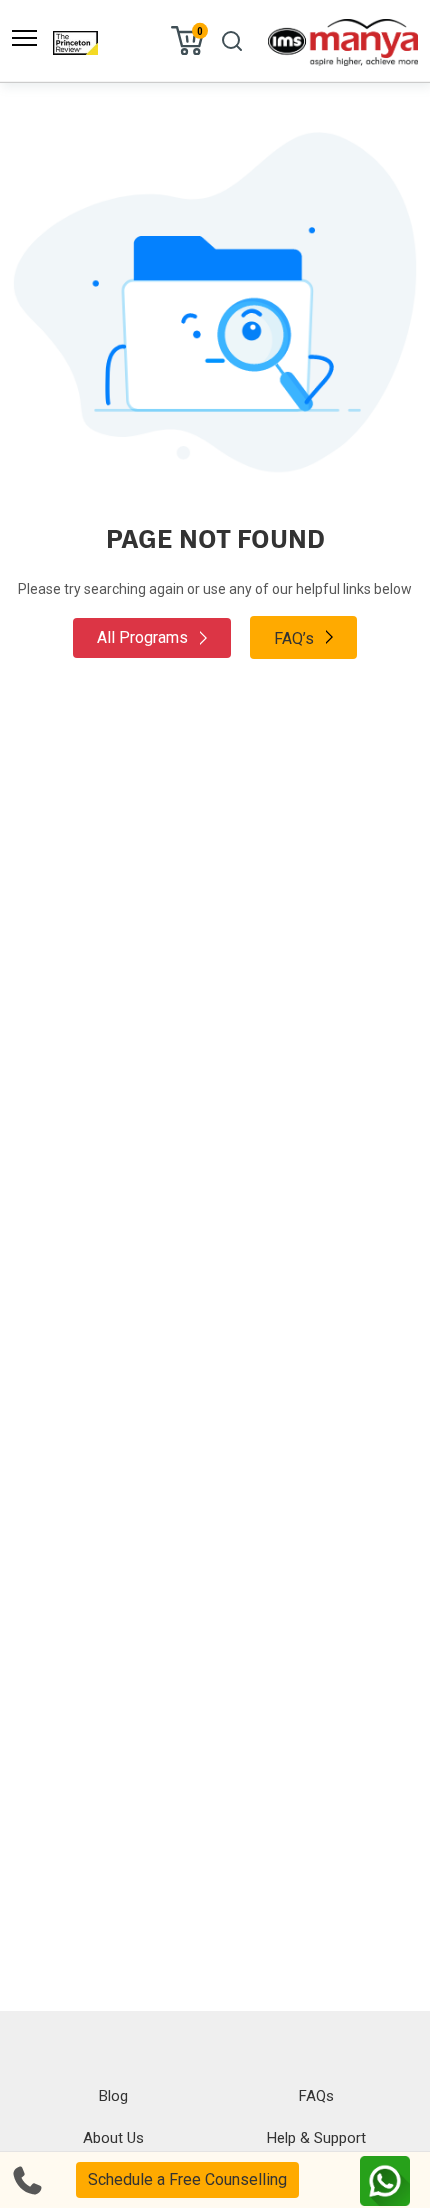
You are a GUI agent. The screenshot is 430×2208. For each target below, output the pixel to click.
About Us (113, 2138)
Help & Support (316, 2138)
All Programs (144, 637)
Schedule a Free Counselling (187, 2179)
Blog (113, 2096)
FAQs (316, 2096)
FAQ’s (296, 638)
